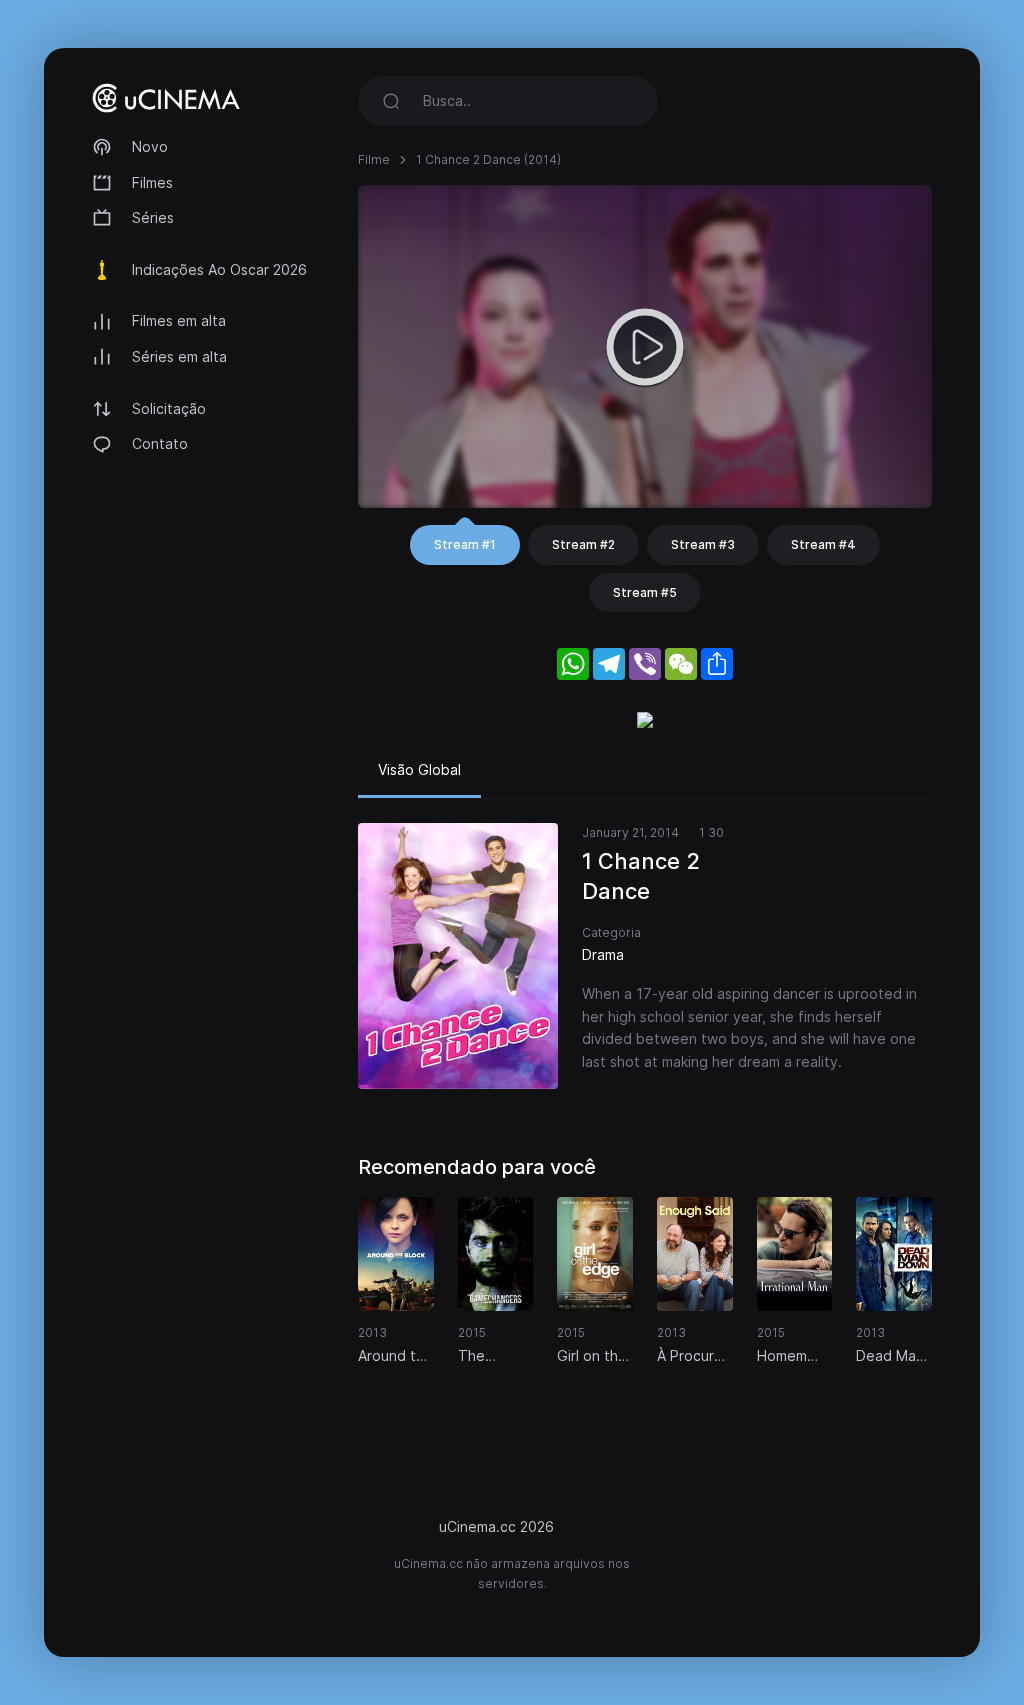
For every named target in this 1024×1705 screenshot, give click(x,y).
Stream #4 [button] (823, 544)
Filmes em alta (179, 320)
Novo (150, 146)
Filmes (152, 182)
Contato (160, 443)
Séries (153, 217)
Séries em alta (179, 356)
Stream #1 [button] (465, 544)
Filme (374, 159)
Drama (603, 954)
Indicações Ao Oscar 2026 (219, 269)
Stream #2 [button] (583, 544)
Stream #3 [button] (703, 544)
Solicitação (169, 408)
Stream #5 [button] (645, 592)
